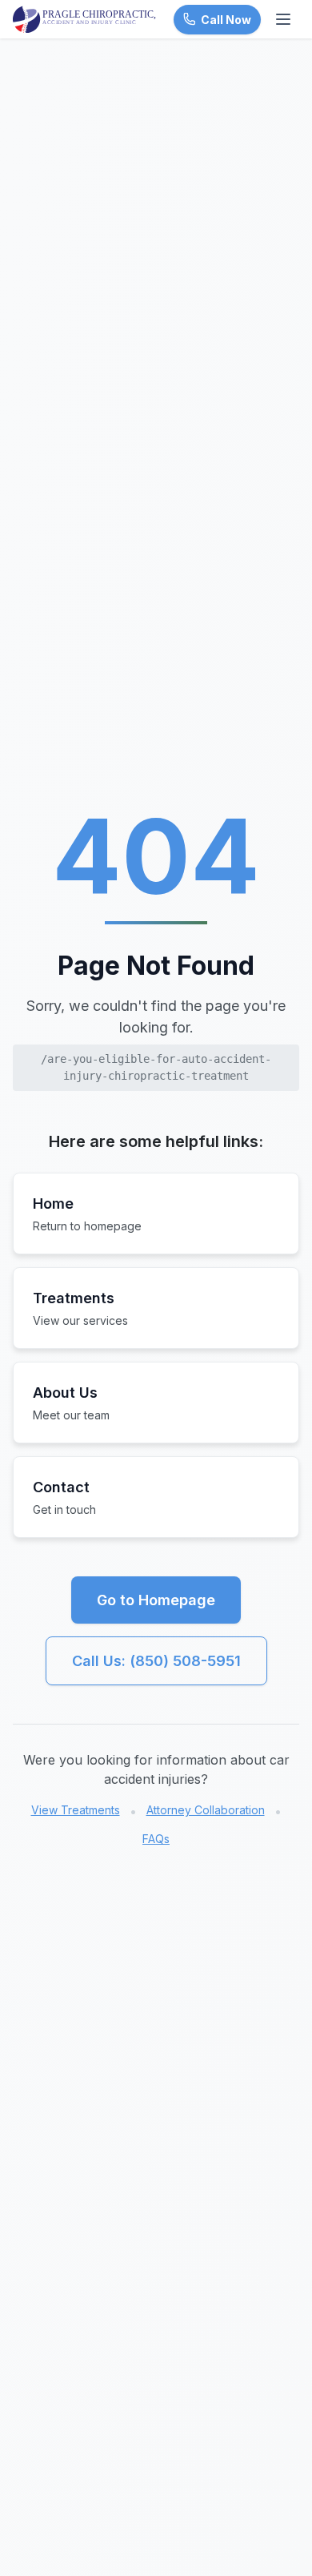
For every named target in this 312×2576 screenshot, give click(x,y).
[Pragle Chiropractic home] (85, 19)
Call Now (226, 20)
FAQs (156, 1839)
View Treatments (76, 1810)
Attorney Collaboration (206, 1810)
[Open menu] (283, 19)
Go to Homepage (156, 1600)
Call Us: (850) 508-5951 (156, 1661)
